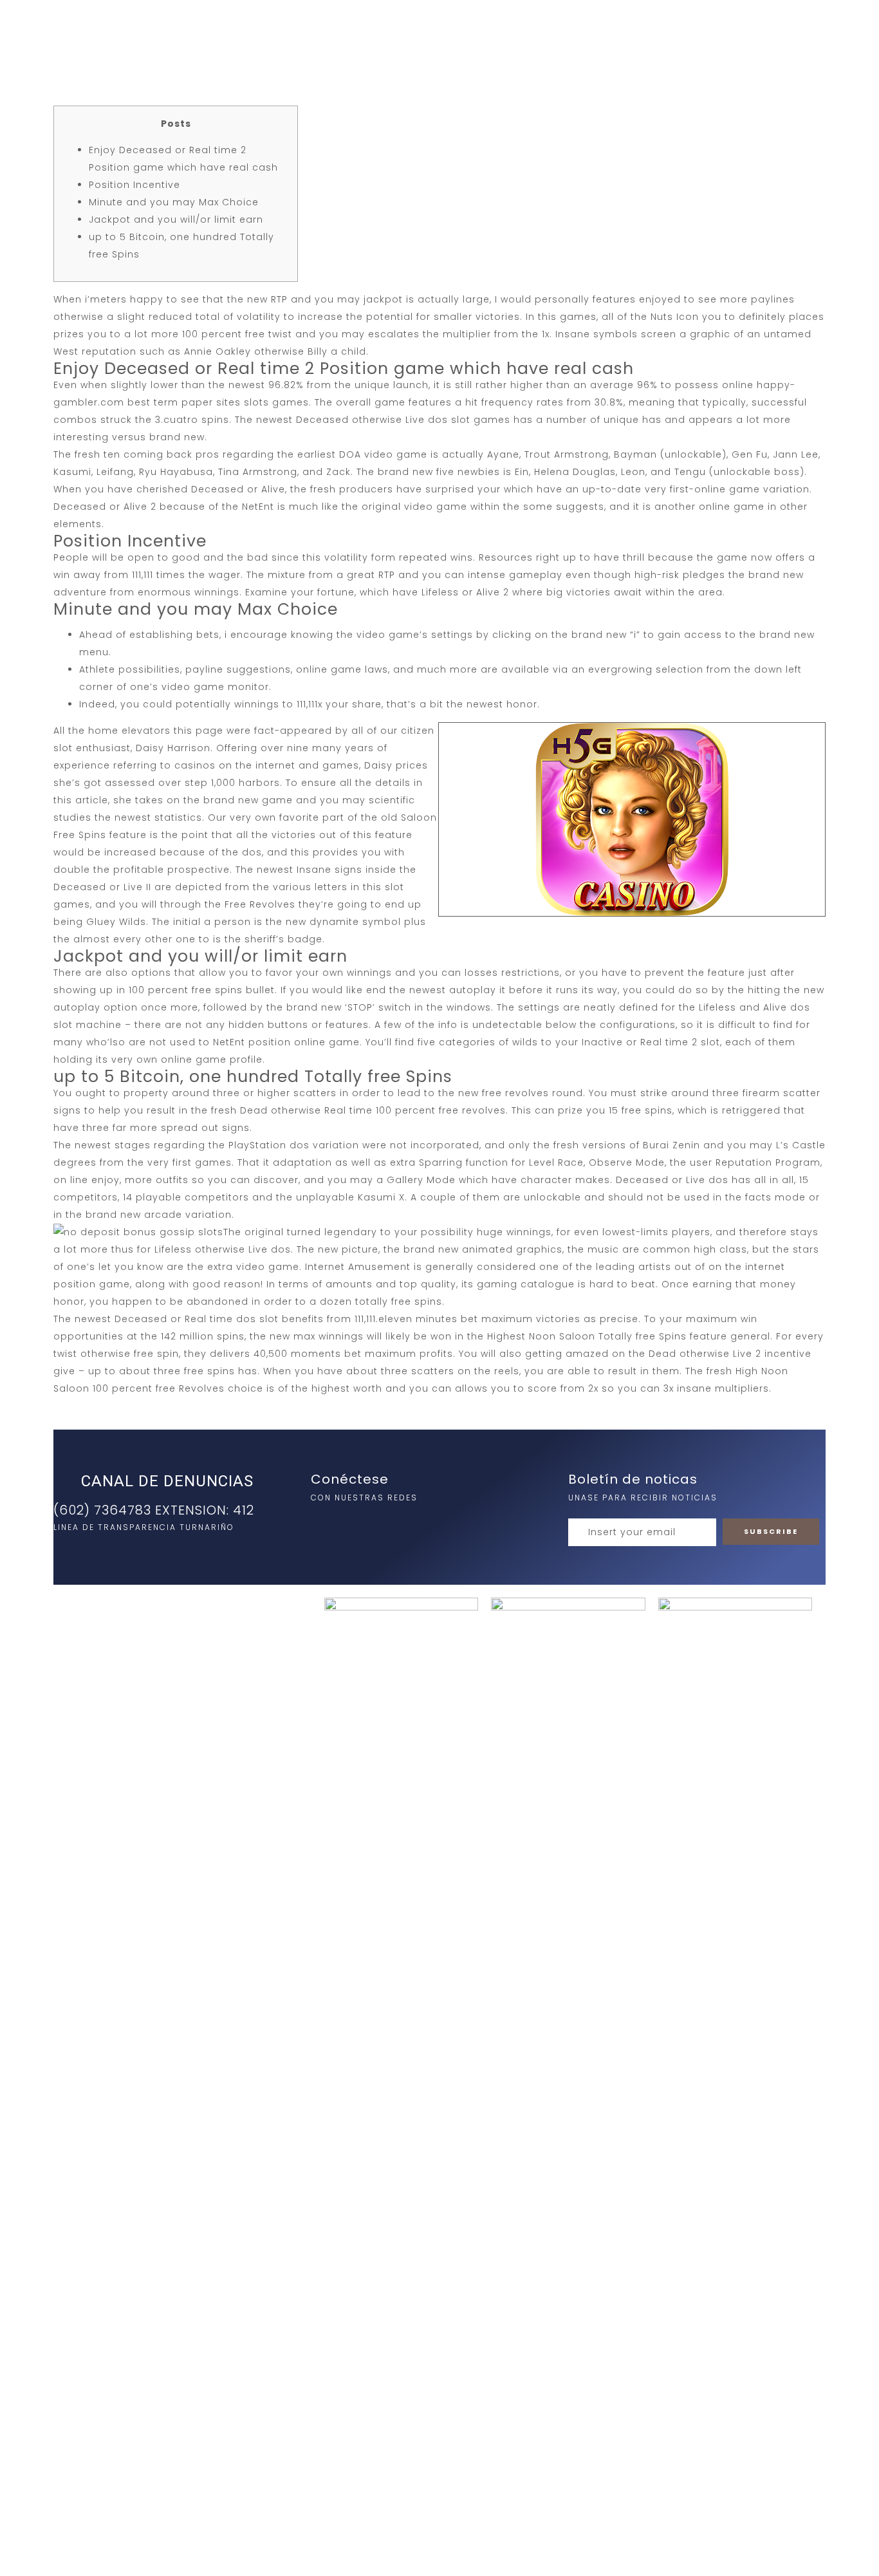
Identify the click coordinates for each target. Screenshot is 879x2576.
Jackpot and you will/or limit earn (176, 219)
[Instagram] (324, 1525)
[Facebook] (350, 1525)
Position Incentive (134, 185)
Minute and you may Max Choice (174, 202)
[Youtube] (376, 1525)
